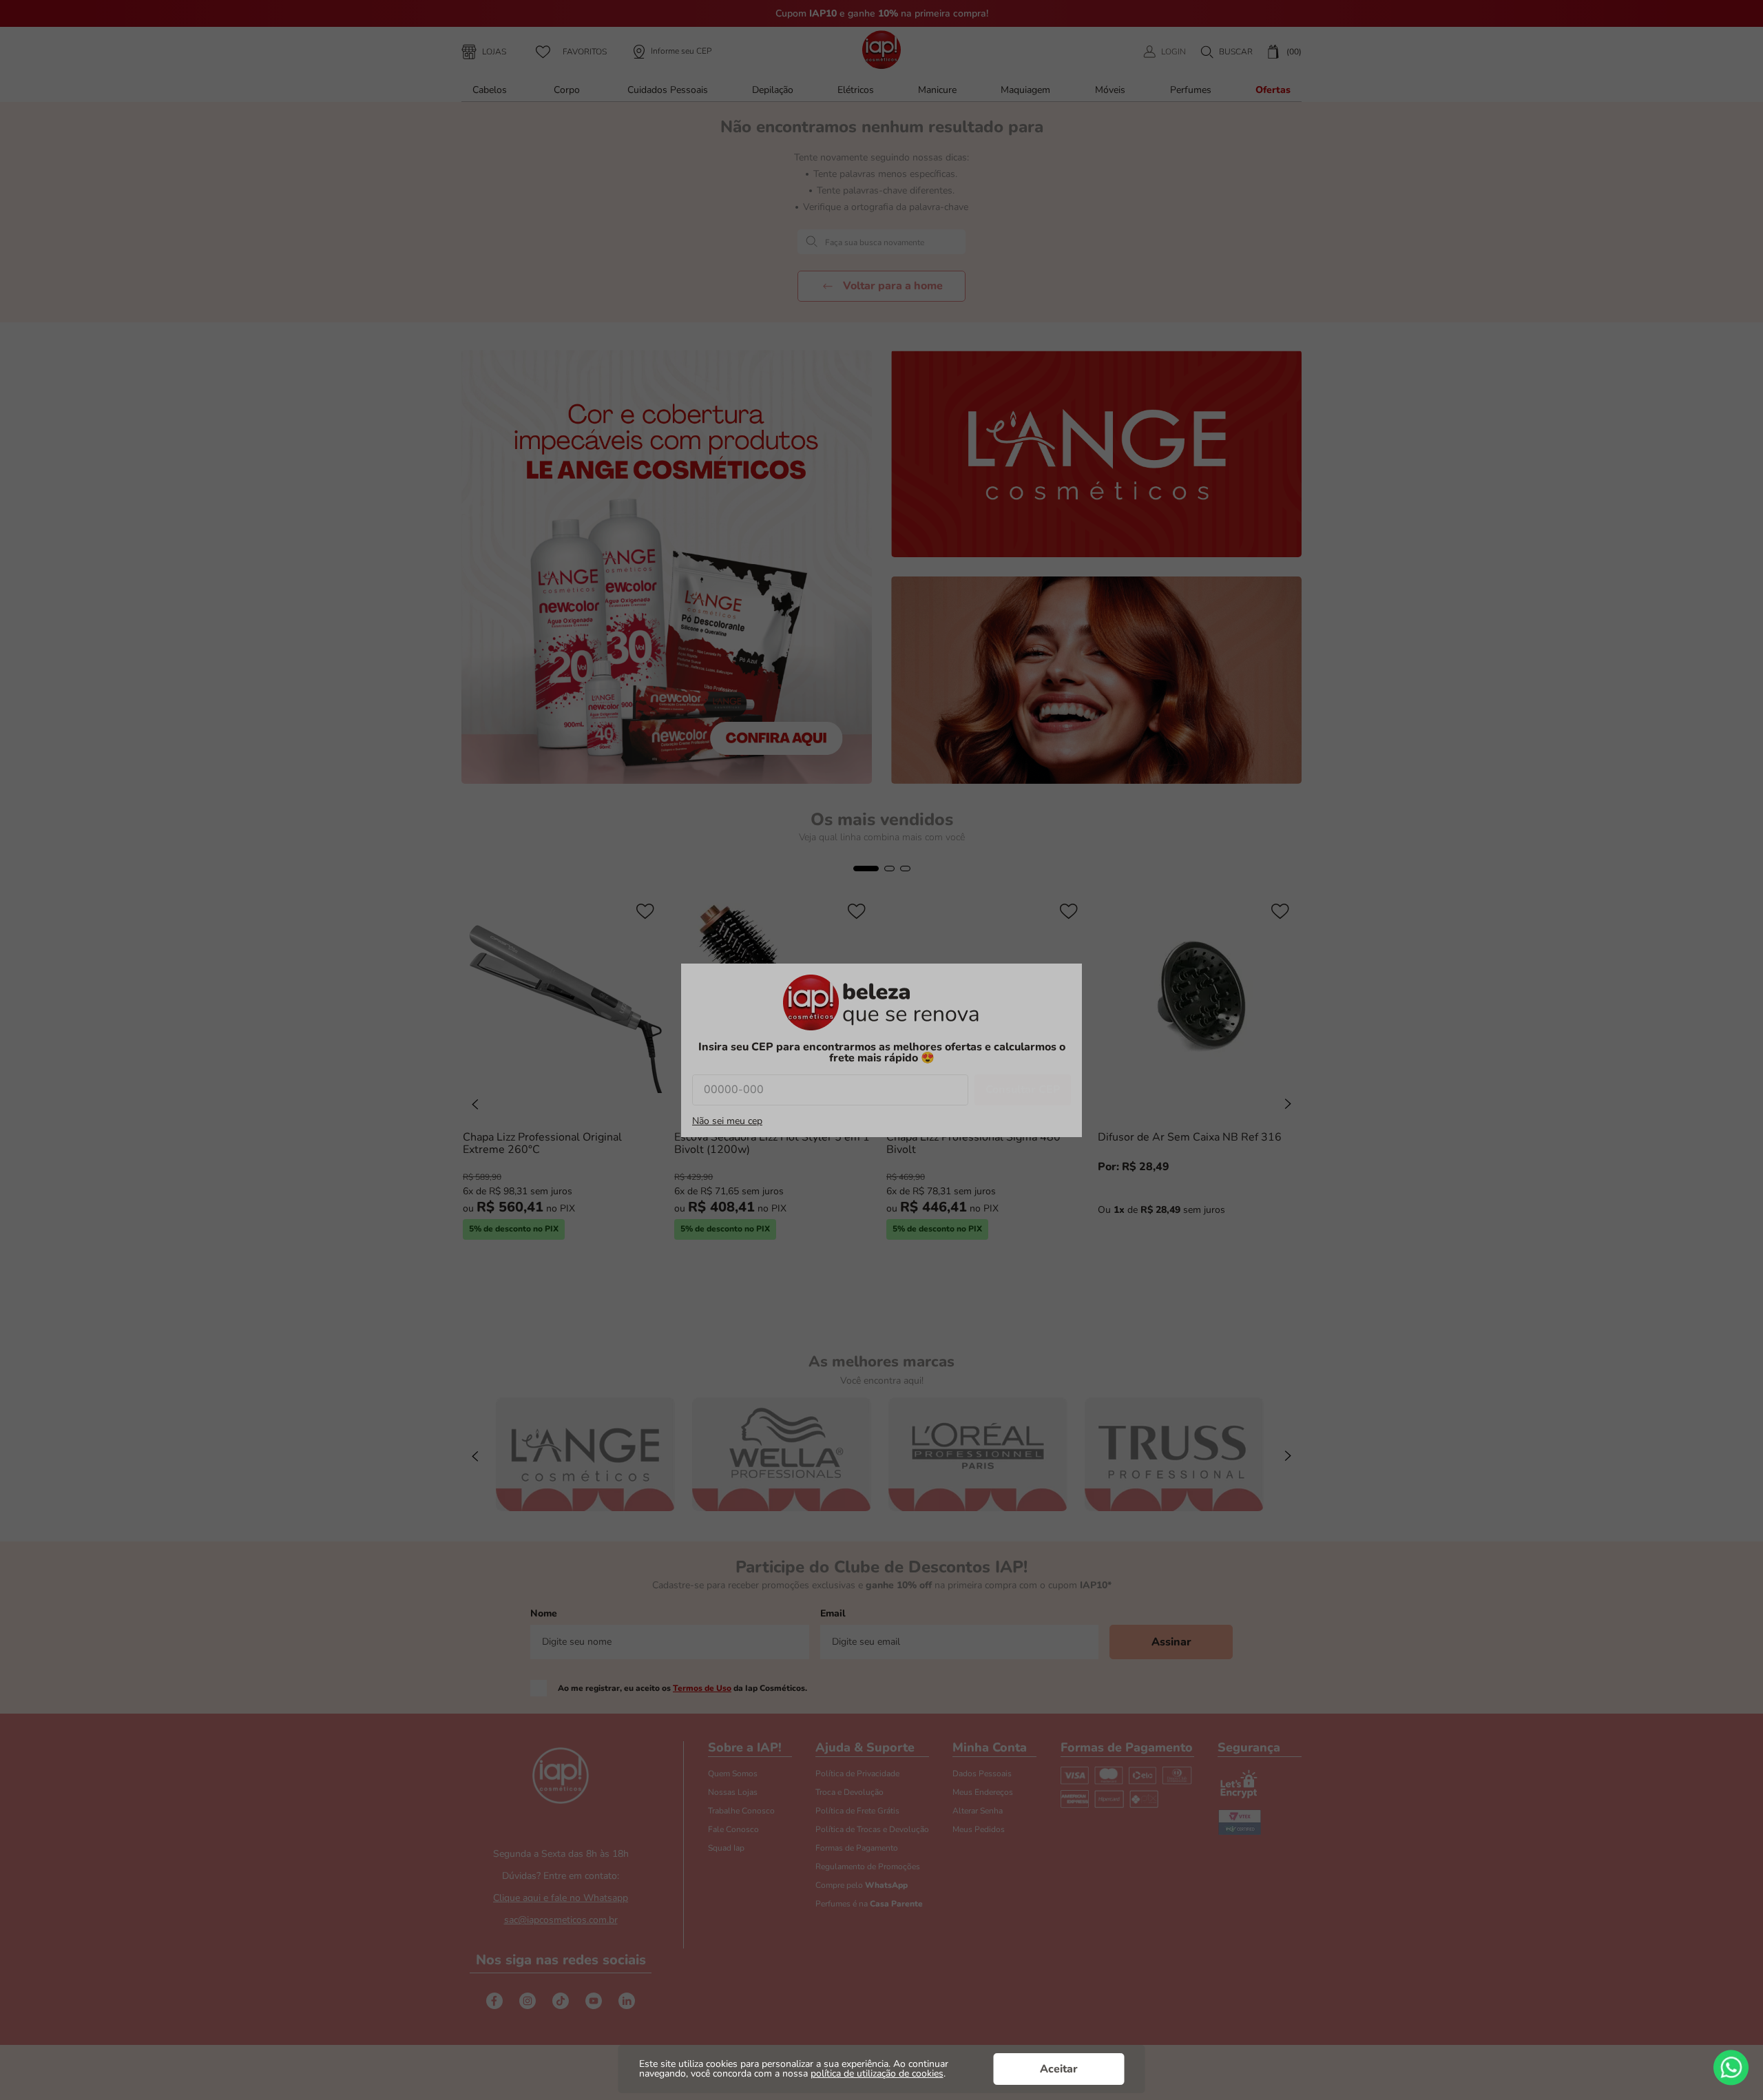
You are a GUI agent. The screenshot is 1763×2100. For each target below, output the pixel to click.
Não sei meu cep (727, 1121)
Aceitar (1059, 2069)
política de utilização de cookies (877, 2073)
